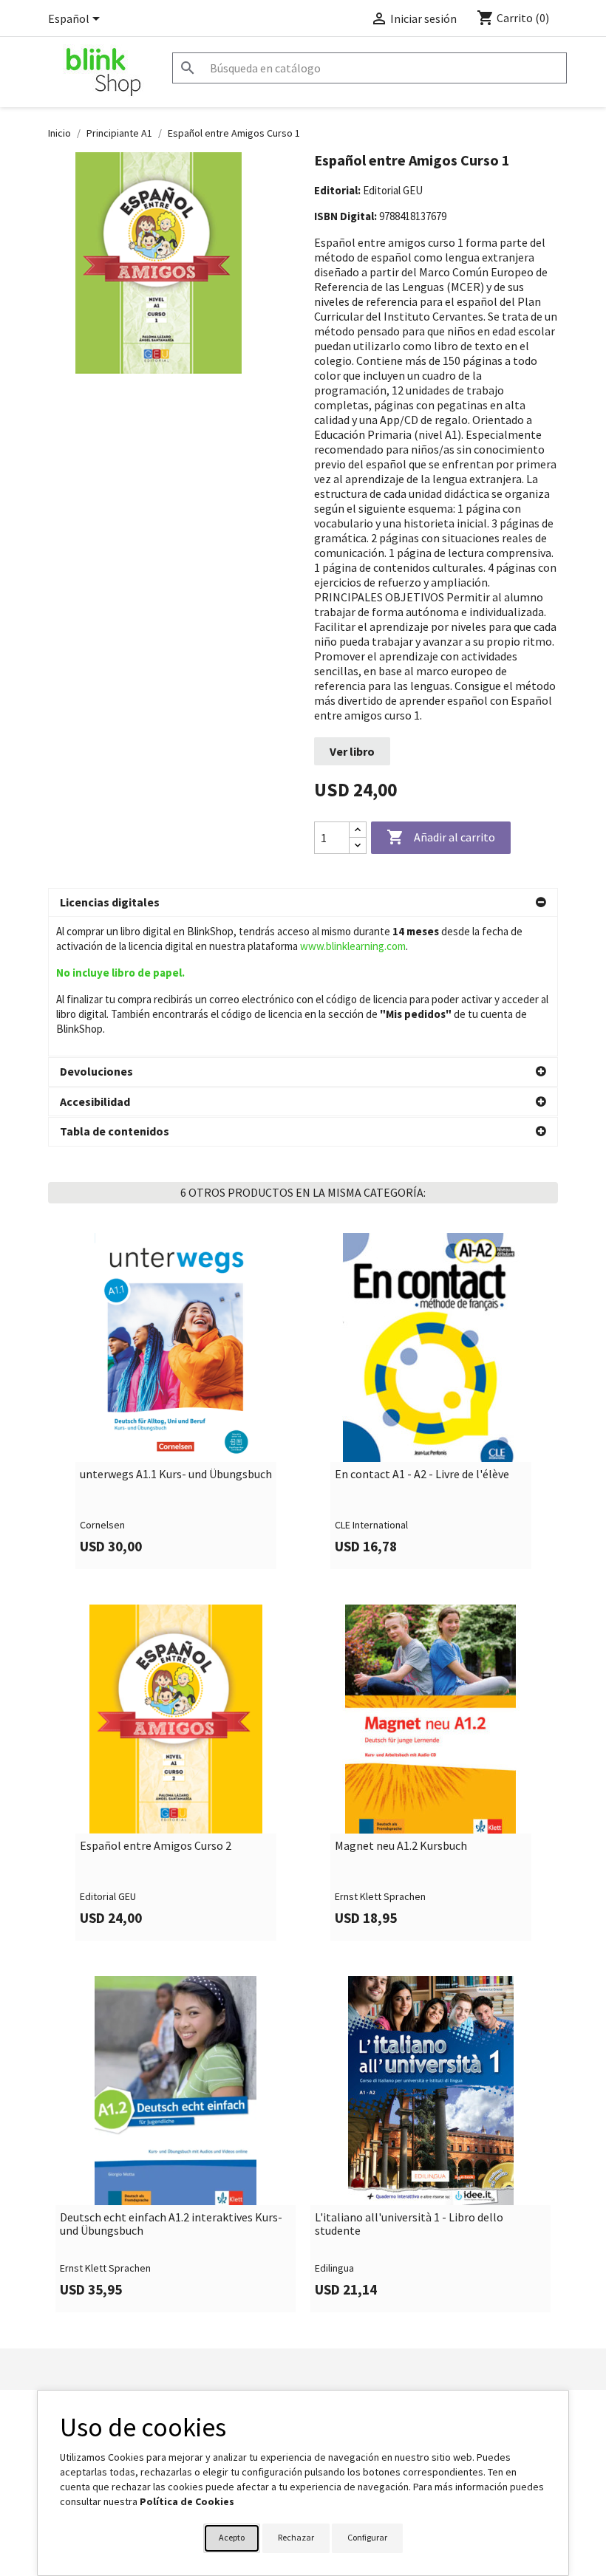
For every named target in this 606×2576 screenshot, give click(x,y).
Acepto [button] (232, 2537)
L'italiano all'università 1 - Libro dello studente (409, 2224)
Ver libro (352, 751)
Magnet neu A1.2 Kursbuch (401, 1846)
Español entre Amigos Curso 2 (156, 1846)
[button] (303, 903)
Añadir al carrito (441, 837)
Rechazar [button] (296, 2537)
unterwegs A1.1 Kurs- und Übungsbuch (176, 1475)
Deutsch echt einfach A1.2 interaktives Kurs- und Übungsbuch (171, 2224)
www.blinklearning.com (353, 946)
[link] (176, 1401)
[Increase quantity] (358, 830)
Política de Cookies (187, 2501)
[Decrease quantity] (358, 845)
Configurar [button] (367, 2537)
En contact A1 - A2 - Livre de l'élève (422, 1475)
